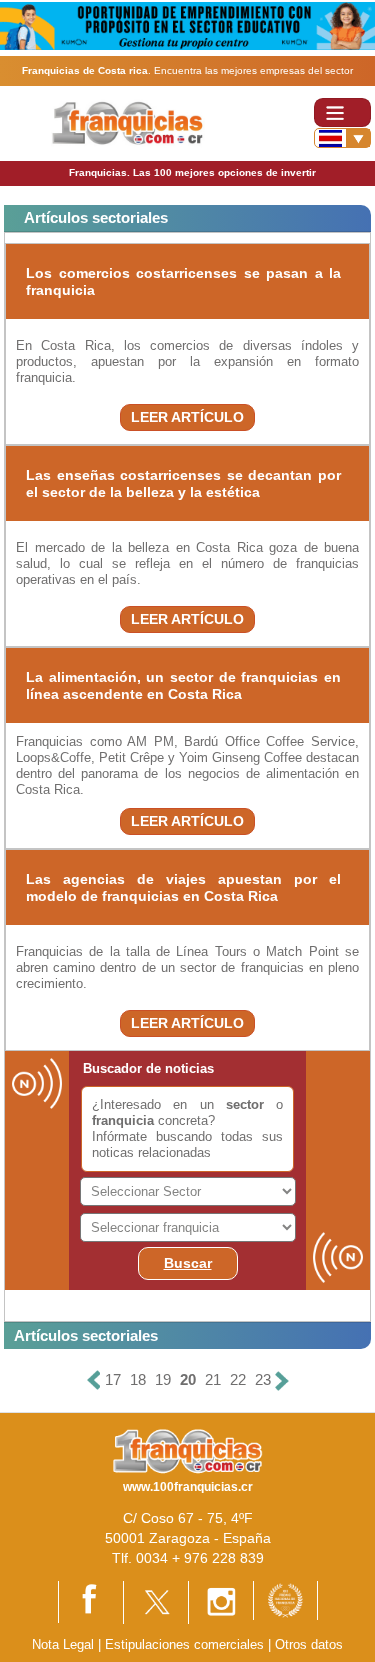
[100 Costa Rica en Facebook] (91, 1600)
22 (238, 1379)
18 (138, 1379)
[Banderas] (342, 138)
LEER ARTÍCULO (187, 417)
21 (213, 1379)
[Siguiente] (282, 1380)
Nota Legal (63, 1644)
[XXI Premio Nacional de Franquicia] (285, 1599)
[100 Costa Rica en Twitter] (156, 1601)
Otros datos (309, 1644)
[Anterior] (94, 1380)
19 (163, 1379)
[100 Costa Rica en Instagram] (221, 1601)
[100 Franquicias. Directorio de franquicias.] (128, 122)
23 (263, 1379)
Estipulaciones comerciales (186, 1644)
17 (113, 1379)
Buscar (188, 1263)
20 (188, 1379)
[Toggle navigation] (342, 112)
